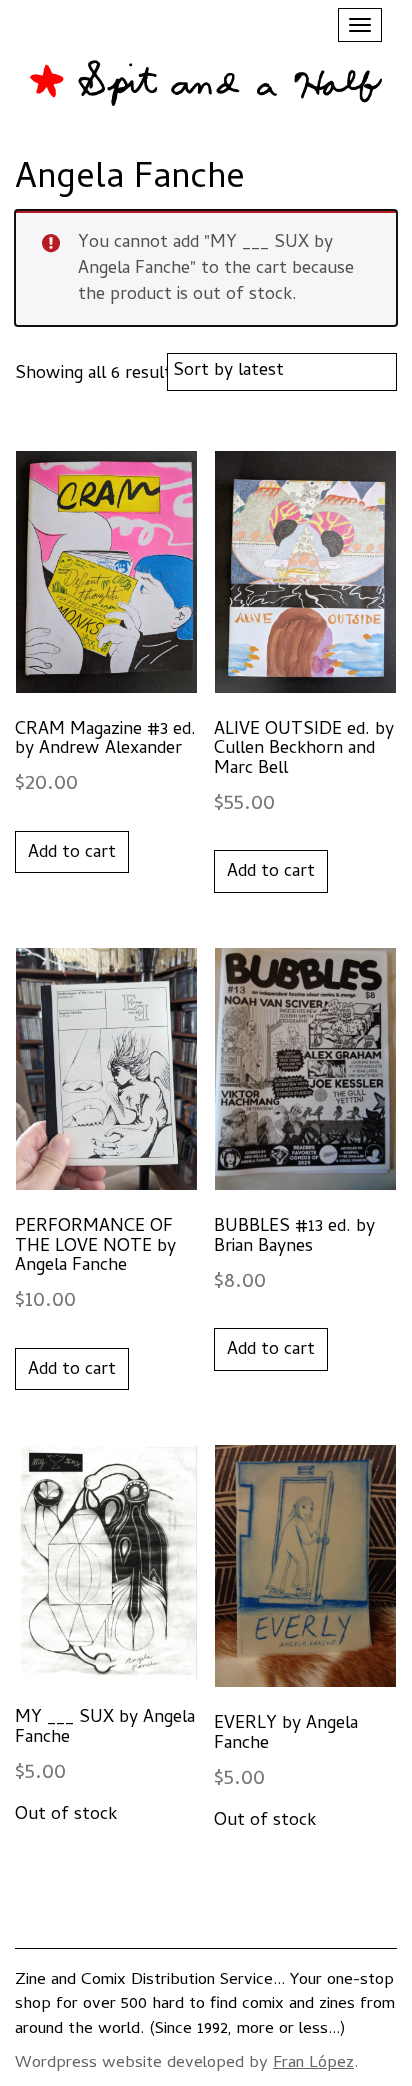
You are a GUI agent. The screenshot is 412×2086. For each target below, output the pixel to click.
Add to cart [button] (72, 853)
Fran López (313, 2064)
